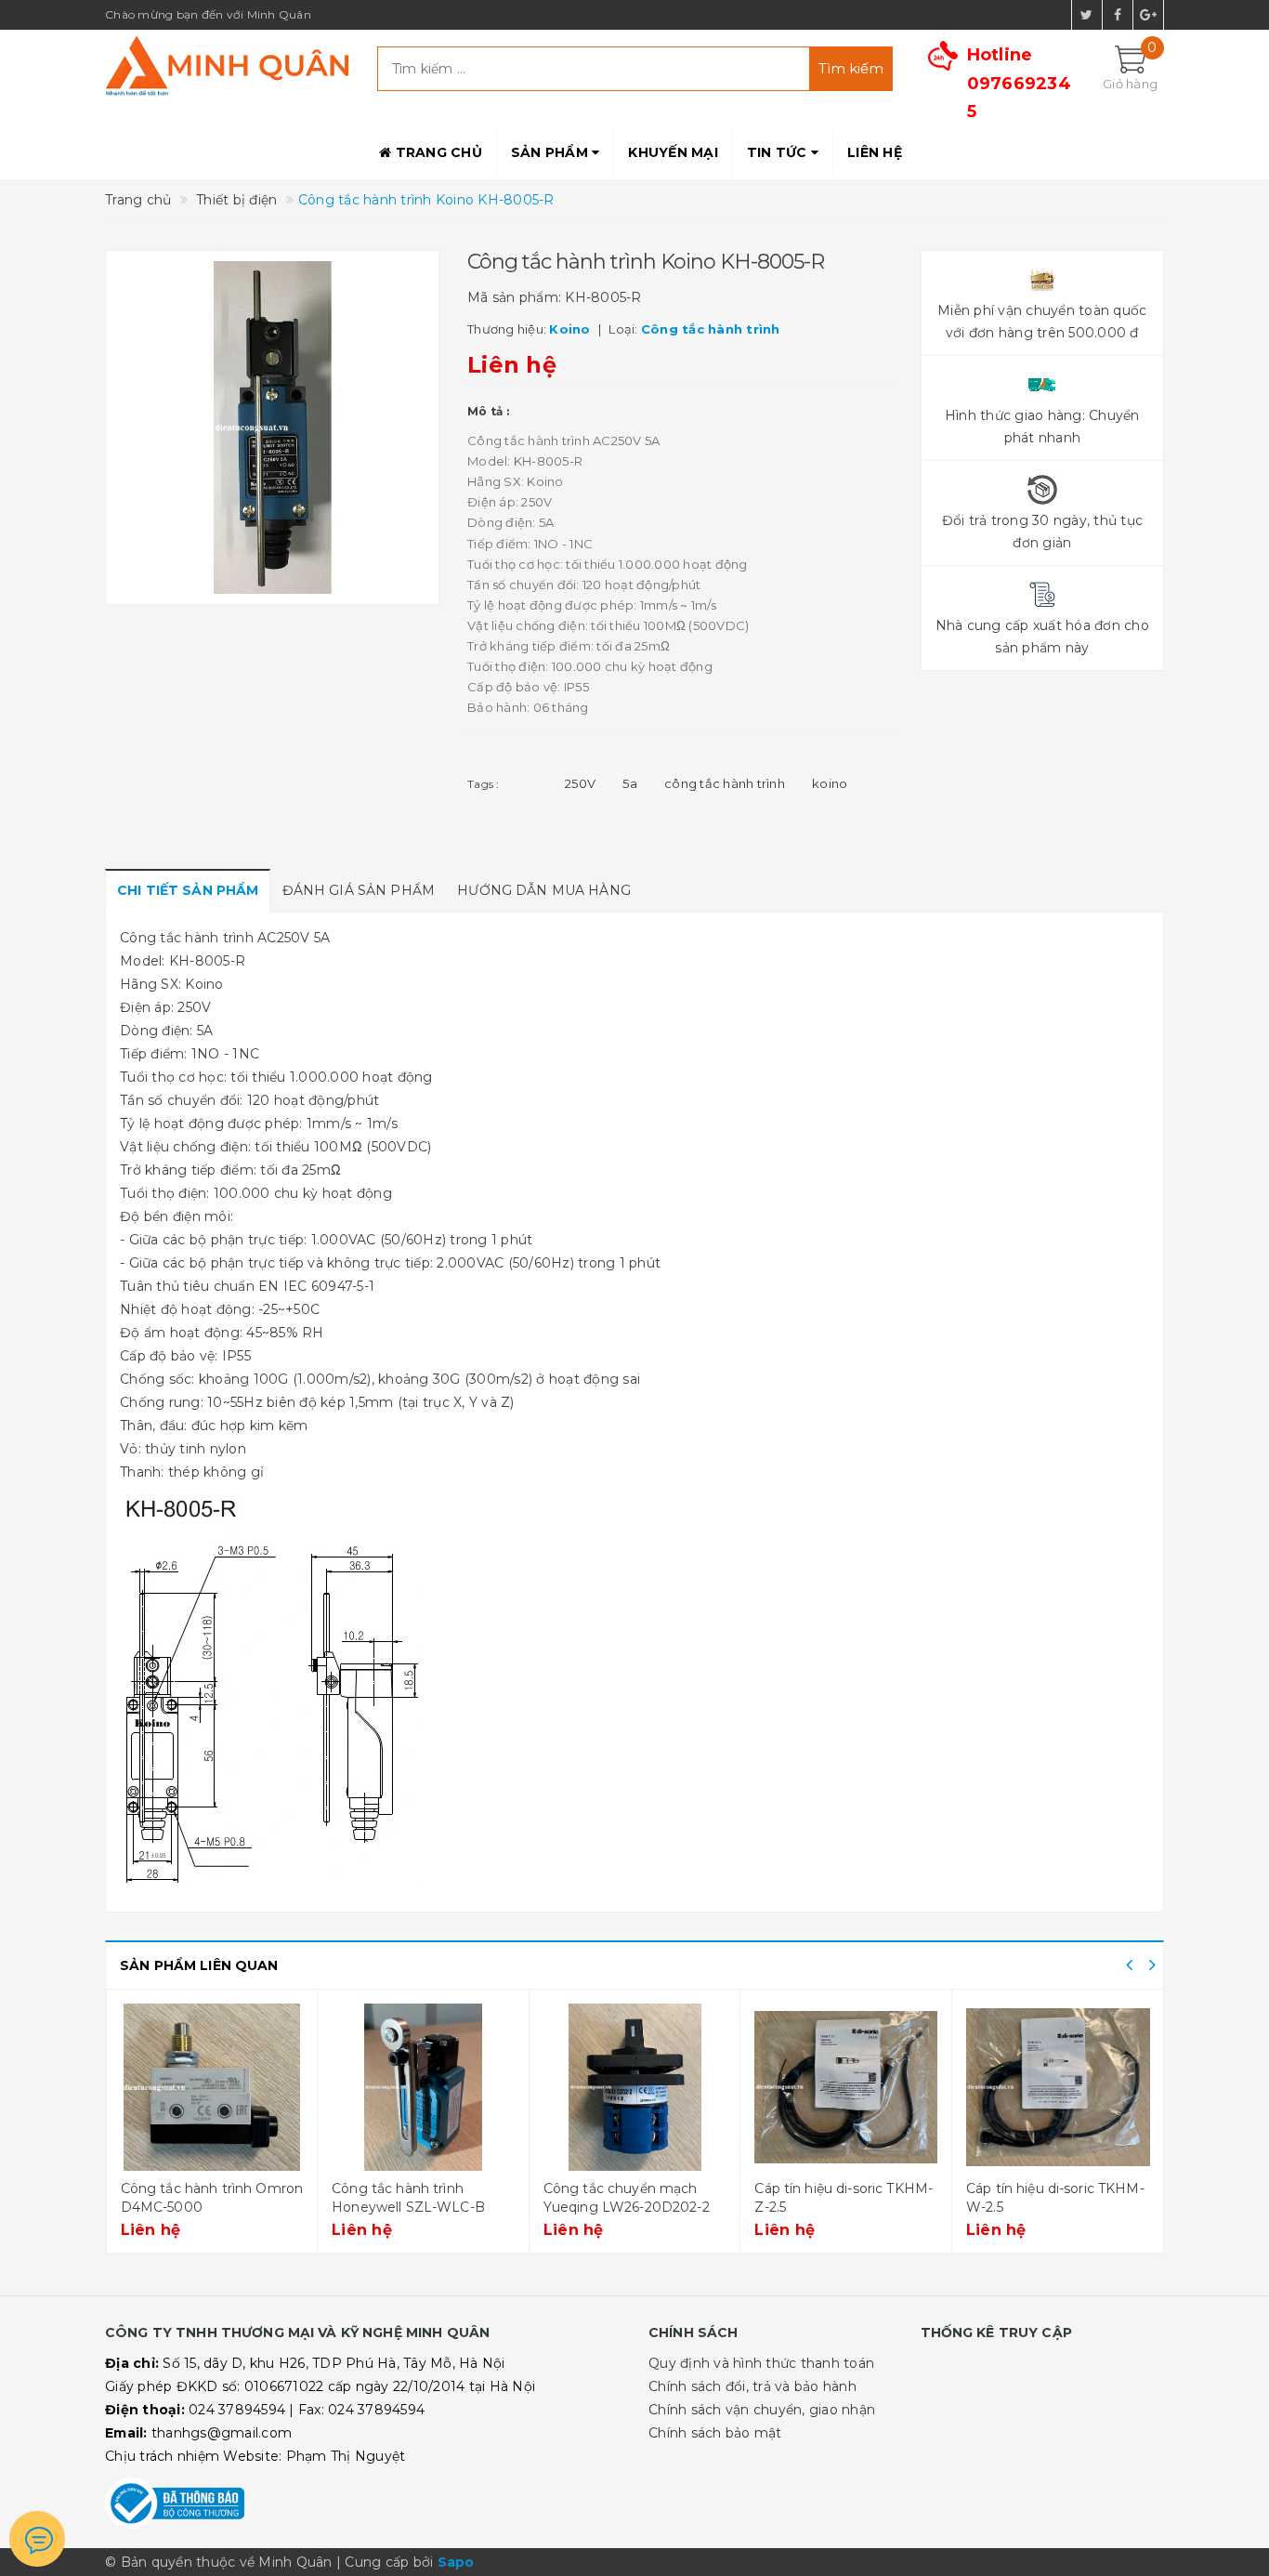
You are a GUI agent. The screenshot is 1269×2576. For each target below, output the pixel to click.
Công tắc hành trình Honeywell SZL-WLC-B (408, 2198)
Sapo (456, 2562)
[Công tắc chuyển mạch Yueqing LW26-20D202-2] (635, 2087)
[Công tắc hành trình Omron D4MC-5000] (212, 2087)
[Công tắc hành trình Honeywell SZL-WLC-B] (423, 2087)
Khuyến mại (673, 152)
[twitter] (1087, 15)
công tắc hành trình (725, 783)
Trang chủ (437, 152)
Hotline (1019, 83)
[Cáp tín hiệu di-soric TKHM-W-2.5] (1058, 2087)
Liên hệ (875, 152)
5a (630, 783)
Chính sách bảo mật (715, 2433)
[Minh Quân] (227, 66)
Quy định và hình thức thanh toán (761, 2363)
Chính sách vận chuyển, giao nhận (762, 2410)
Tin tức (779, 152)
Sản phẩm (551, 152)
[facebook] (1118, 15)
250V (580, 783)
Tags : (484, 784)
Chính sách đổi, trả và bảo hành (752, 2386)
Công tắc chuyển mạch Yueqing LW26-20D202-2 (627, 2198)
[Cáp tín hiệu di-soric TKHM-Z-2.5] (846, 2087)
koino (830, 783)
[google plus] (1148, 15)
